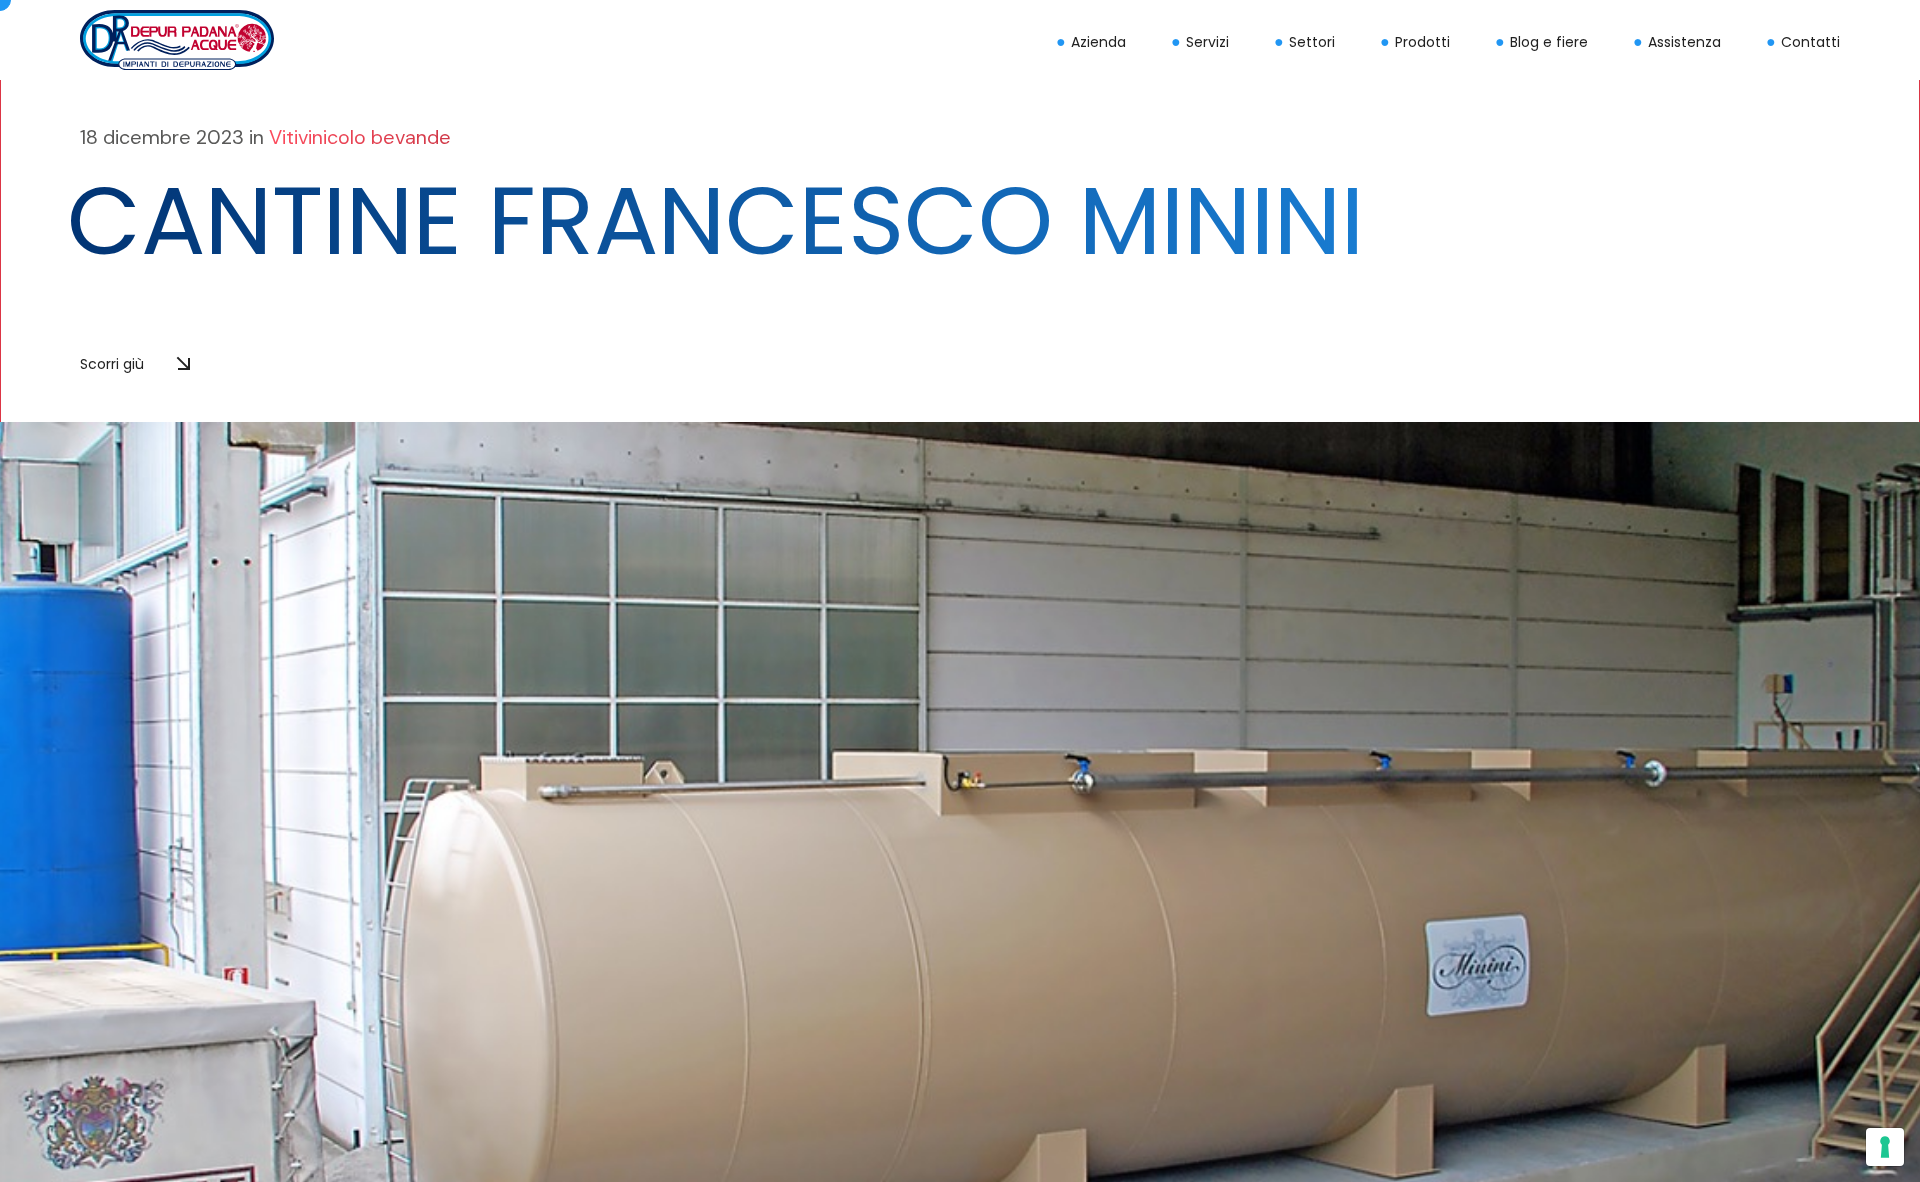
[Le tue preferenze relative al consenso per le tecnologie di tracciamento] (1885, 1147)
